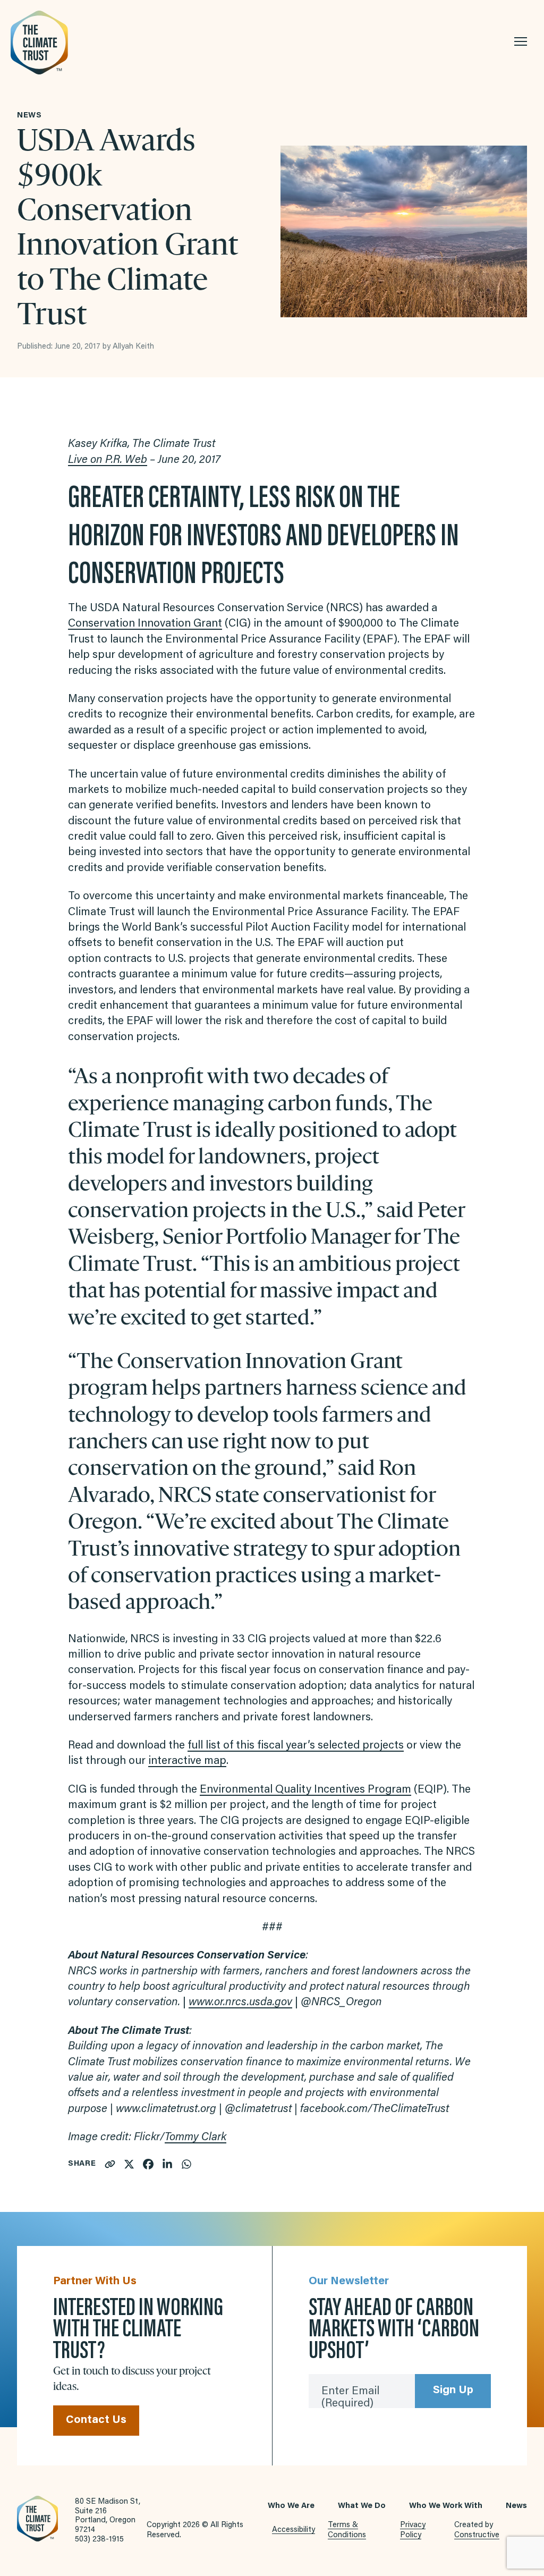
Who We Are (291, 2506)
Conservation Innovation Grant (145, 624)
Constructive (477, 2535)
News (516, 2506)
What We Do (362, 2506)
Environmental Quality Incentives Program (305, 1790)
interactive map (187, 1762)
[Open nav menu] (521, 41)
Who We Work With (446, 2506)
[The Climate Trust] (64, 43)
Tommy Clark (195, 2138)
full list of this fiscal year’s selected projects (296, 1746)
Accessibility (294, 2530)
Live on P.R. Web (108, 461)
